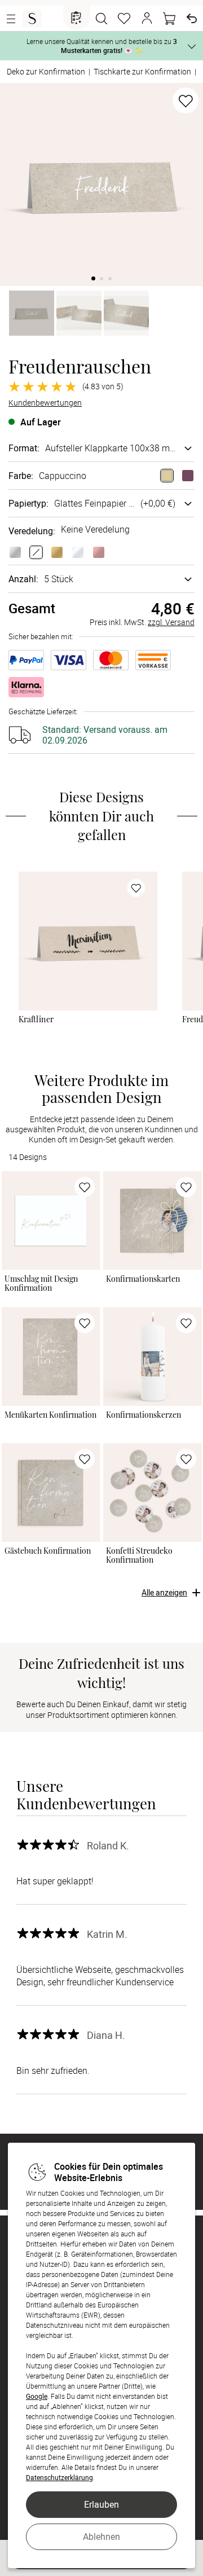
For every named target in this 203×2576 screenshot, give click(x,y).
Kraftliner (36, 1019)
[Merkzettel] (124, 19)
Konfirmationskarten (143, 1279)
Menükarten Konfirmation (50, 1415)
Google (37, 2396)
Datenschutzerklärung (59, 2477)
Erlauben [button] (101, 2504)
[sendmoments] (32, 19)
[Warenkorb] (169, 19)
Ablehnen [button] (101, 2537)
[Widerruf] (192, 19)
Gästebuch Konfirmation (48, 1551)
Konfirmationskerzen (144, 1415)
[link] (88, 941)
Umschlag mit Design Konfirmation (41, 1283)
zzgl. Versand (171, 622)
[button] (147, 19)
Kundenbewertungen (45, 403)
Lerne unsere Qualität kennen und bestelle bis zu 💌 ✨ (102, 46)
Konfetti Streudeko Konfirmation (139, 1555)
